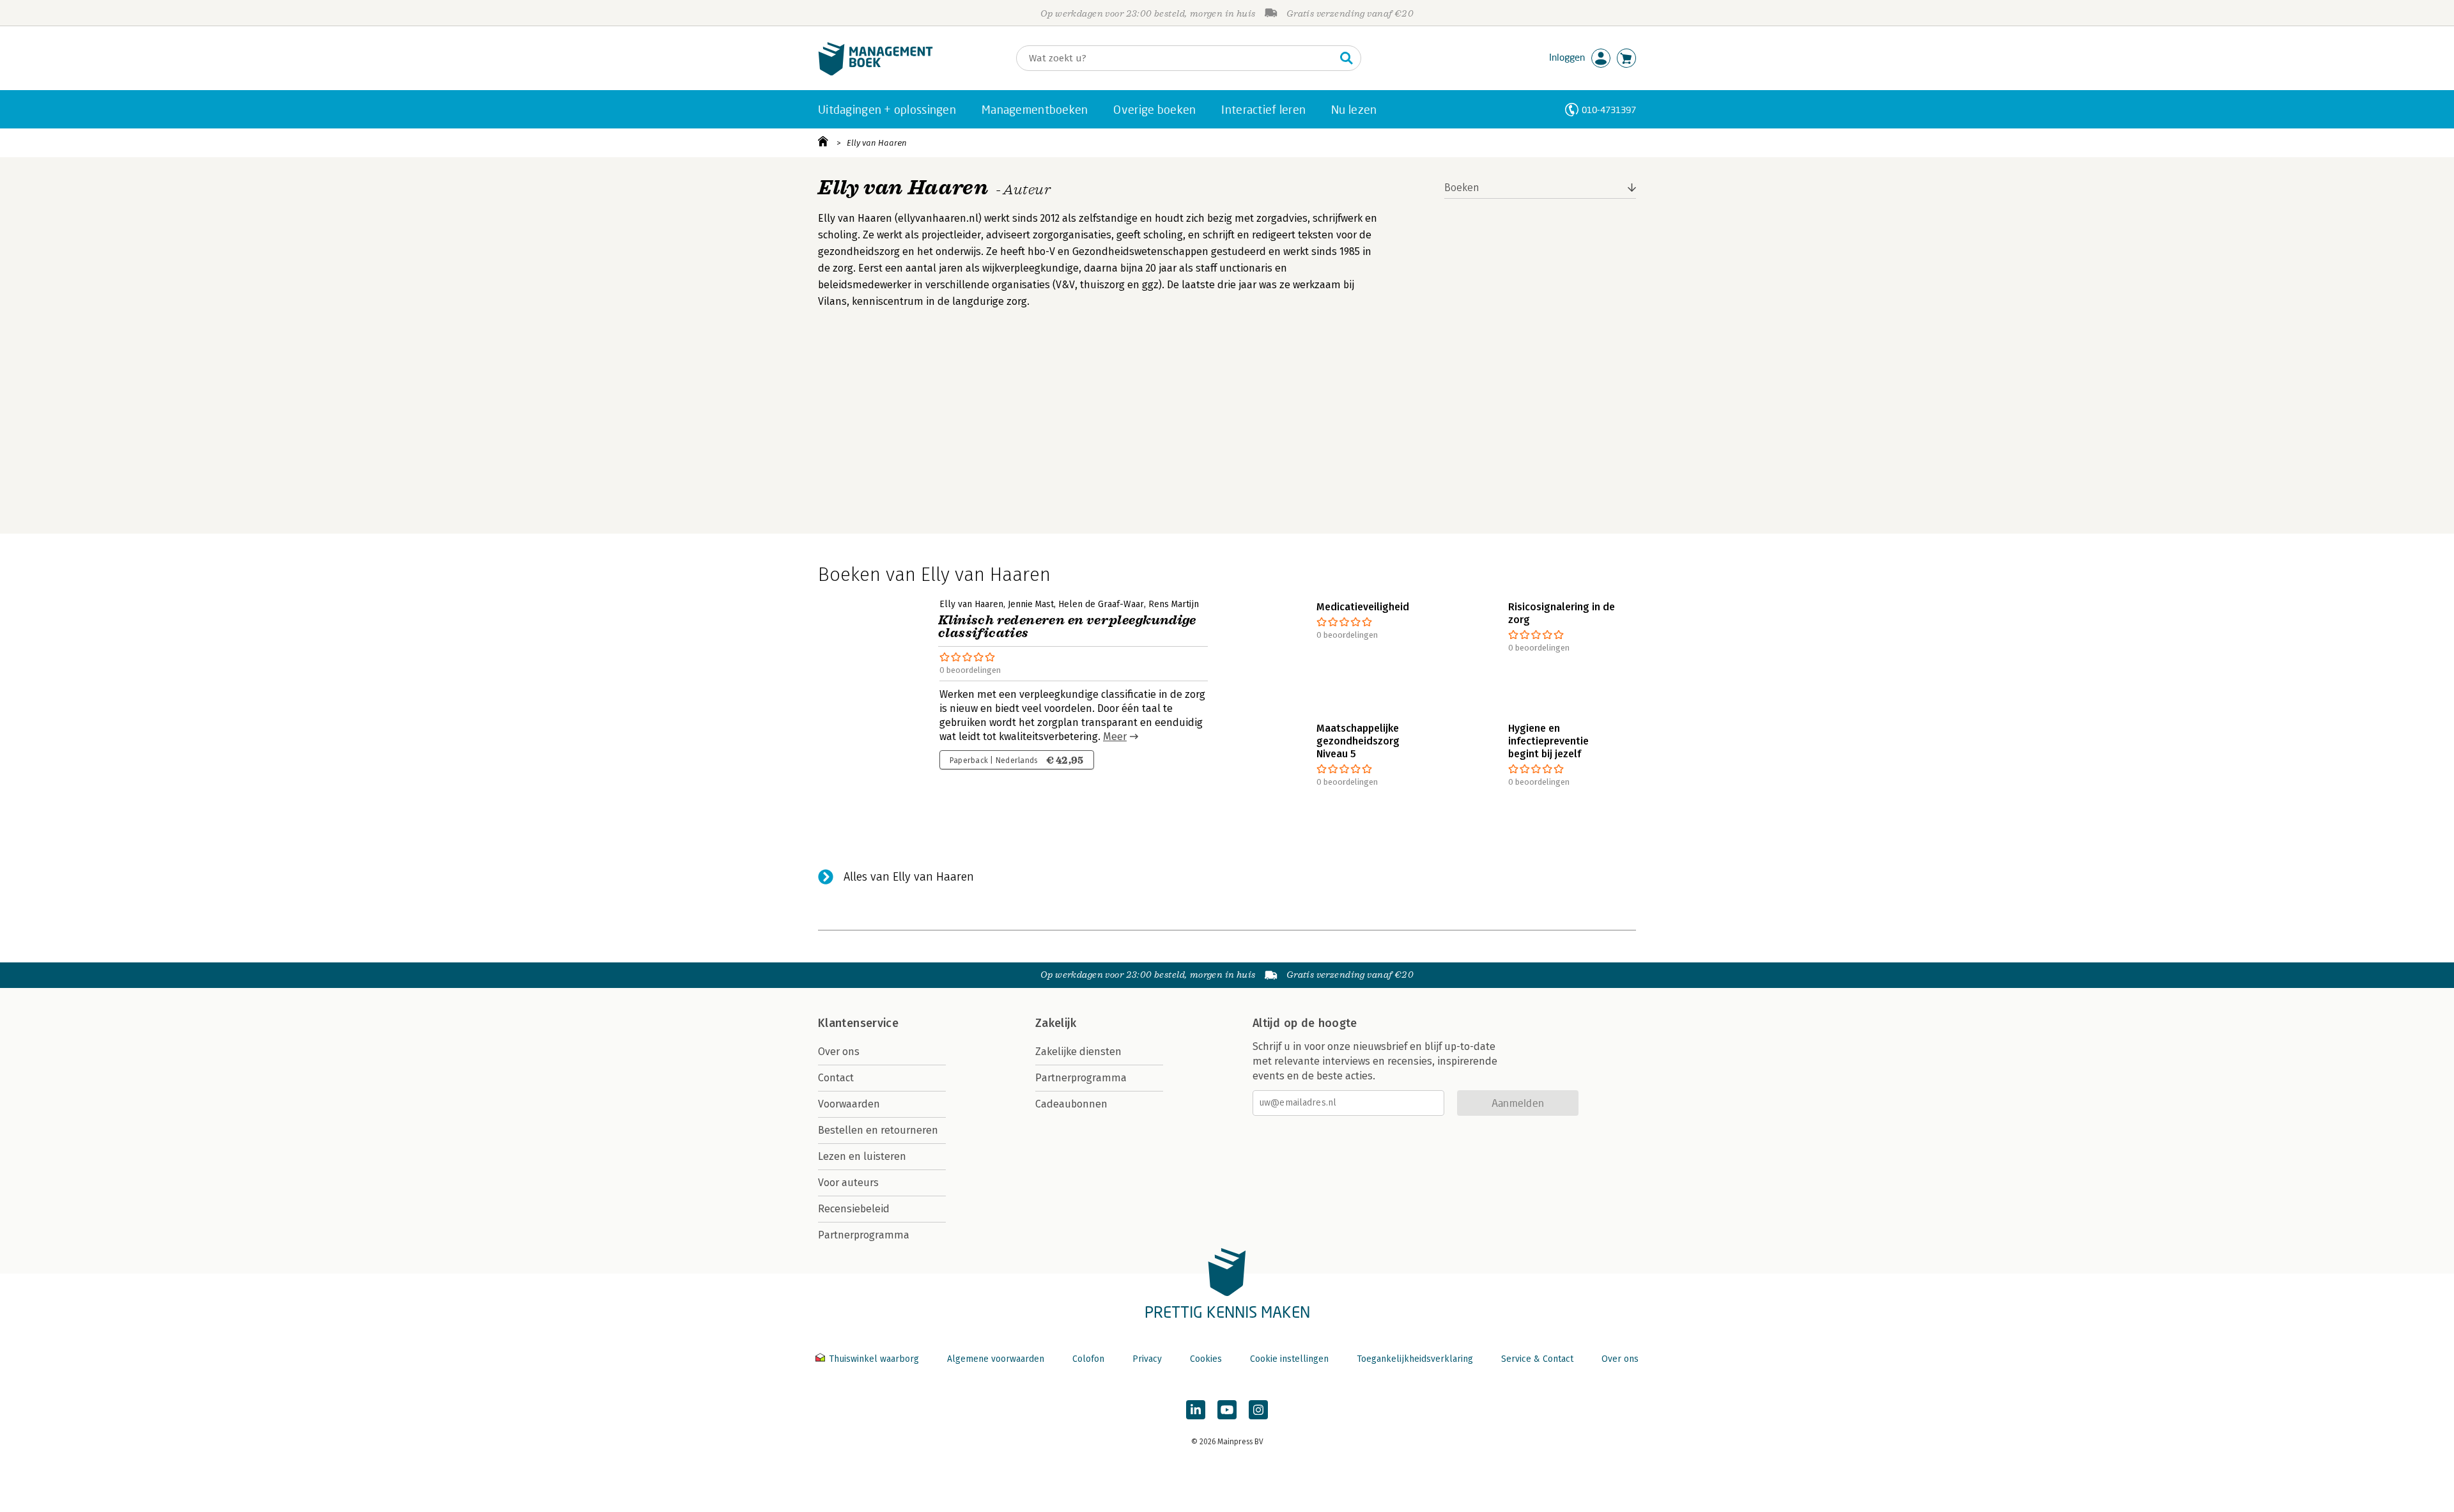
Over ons (839, 1052)
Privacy (1147, 1359)
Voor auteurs (848, 1183)
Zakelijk (1056, 1023)
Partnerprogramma (864, 1235)
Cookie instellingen (1289, 1359)
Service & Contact (1537, 1359)
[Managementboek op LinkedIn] (1196, 1410)
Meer (1115, 737)
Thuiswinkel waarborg (874, 1359)
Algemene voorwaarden (996, 1359)
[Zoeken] (1347, 58)
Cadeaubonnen (1071, 1104)
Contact (836, 1078)
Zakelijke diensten (1078, 1052)
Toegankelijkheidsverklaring (1415, 1359)
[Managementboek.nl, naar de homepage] (876, 73)
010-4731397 (1609, 110)
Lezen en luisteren (862, 1156)
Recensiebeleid (854, 1209)
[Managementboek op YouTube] (1227, 1410)
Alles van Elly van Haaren (909, 877)
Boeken (1462, 188)
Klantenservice (858, 1023)
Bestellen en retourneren (878, 1130)
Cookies (1206, 1359)
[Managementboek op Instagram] (1258, 1410)
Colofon (1088, 1359)
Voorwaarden (849, 1104)
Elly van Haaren (877, 143)
